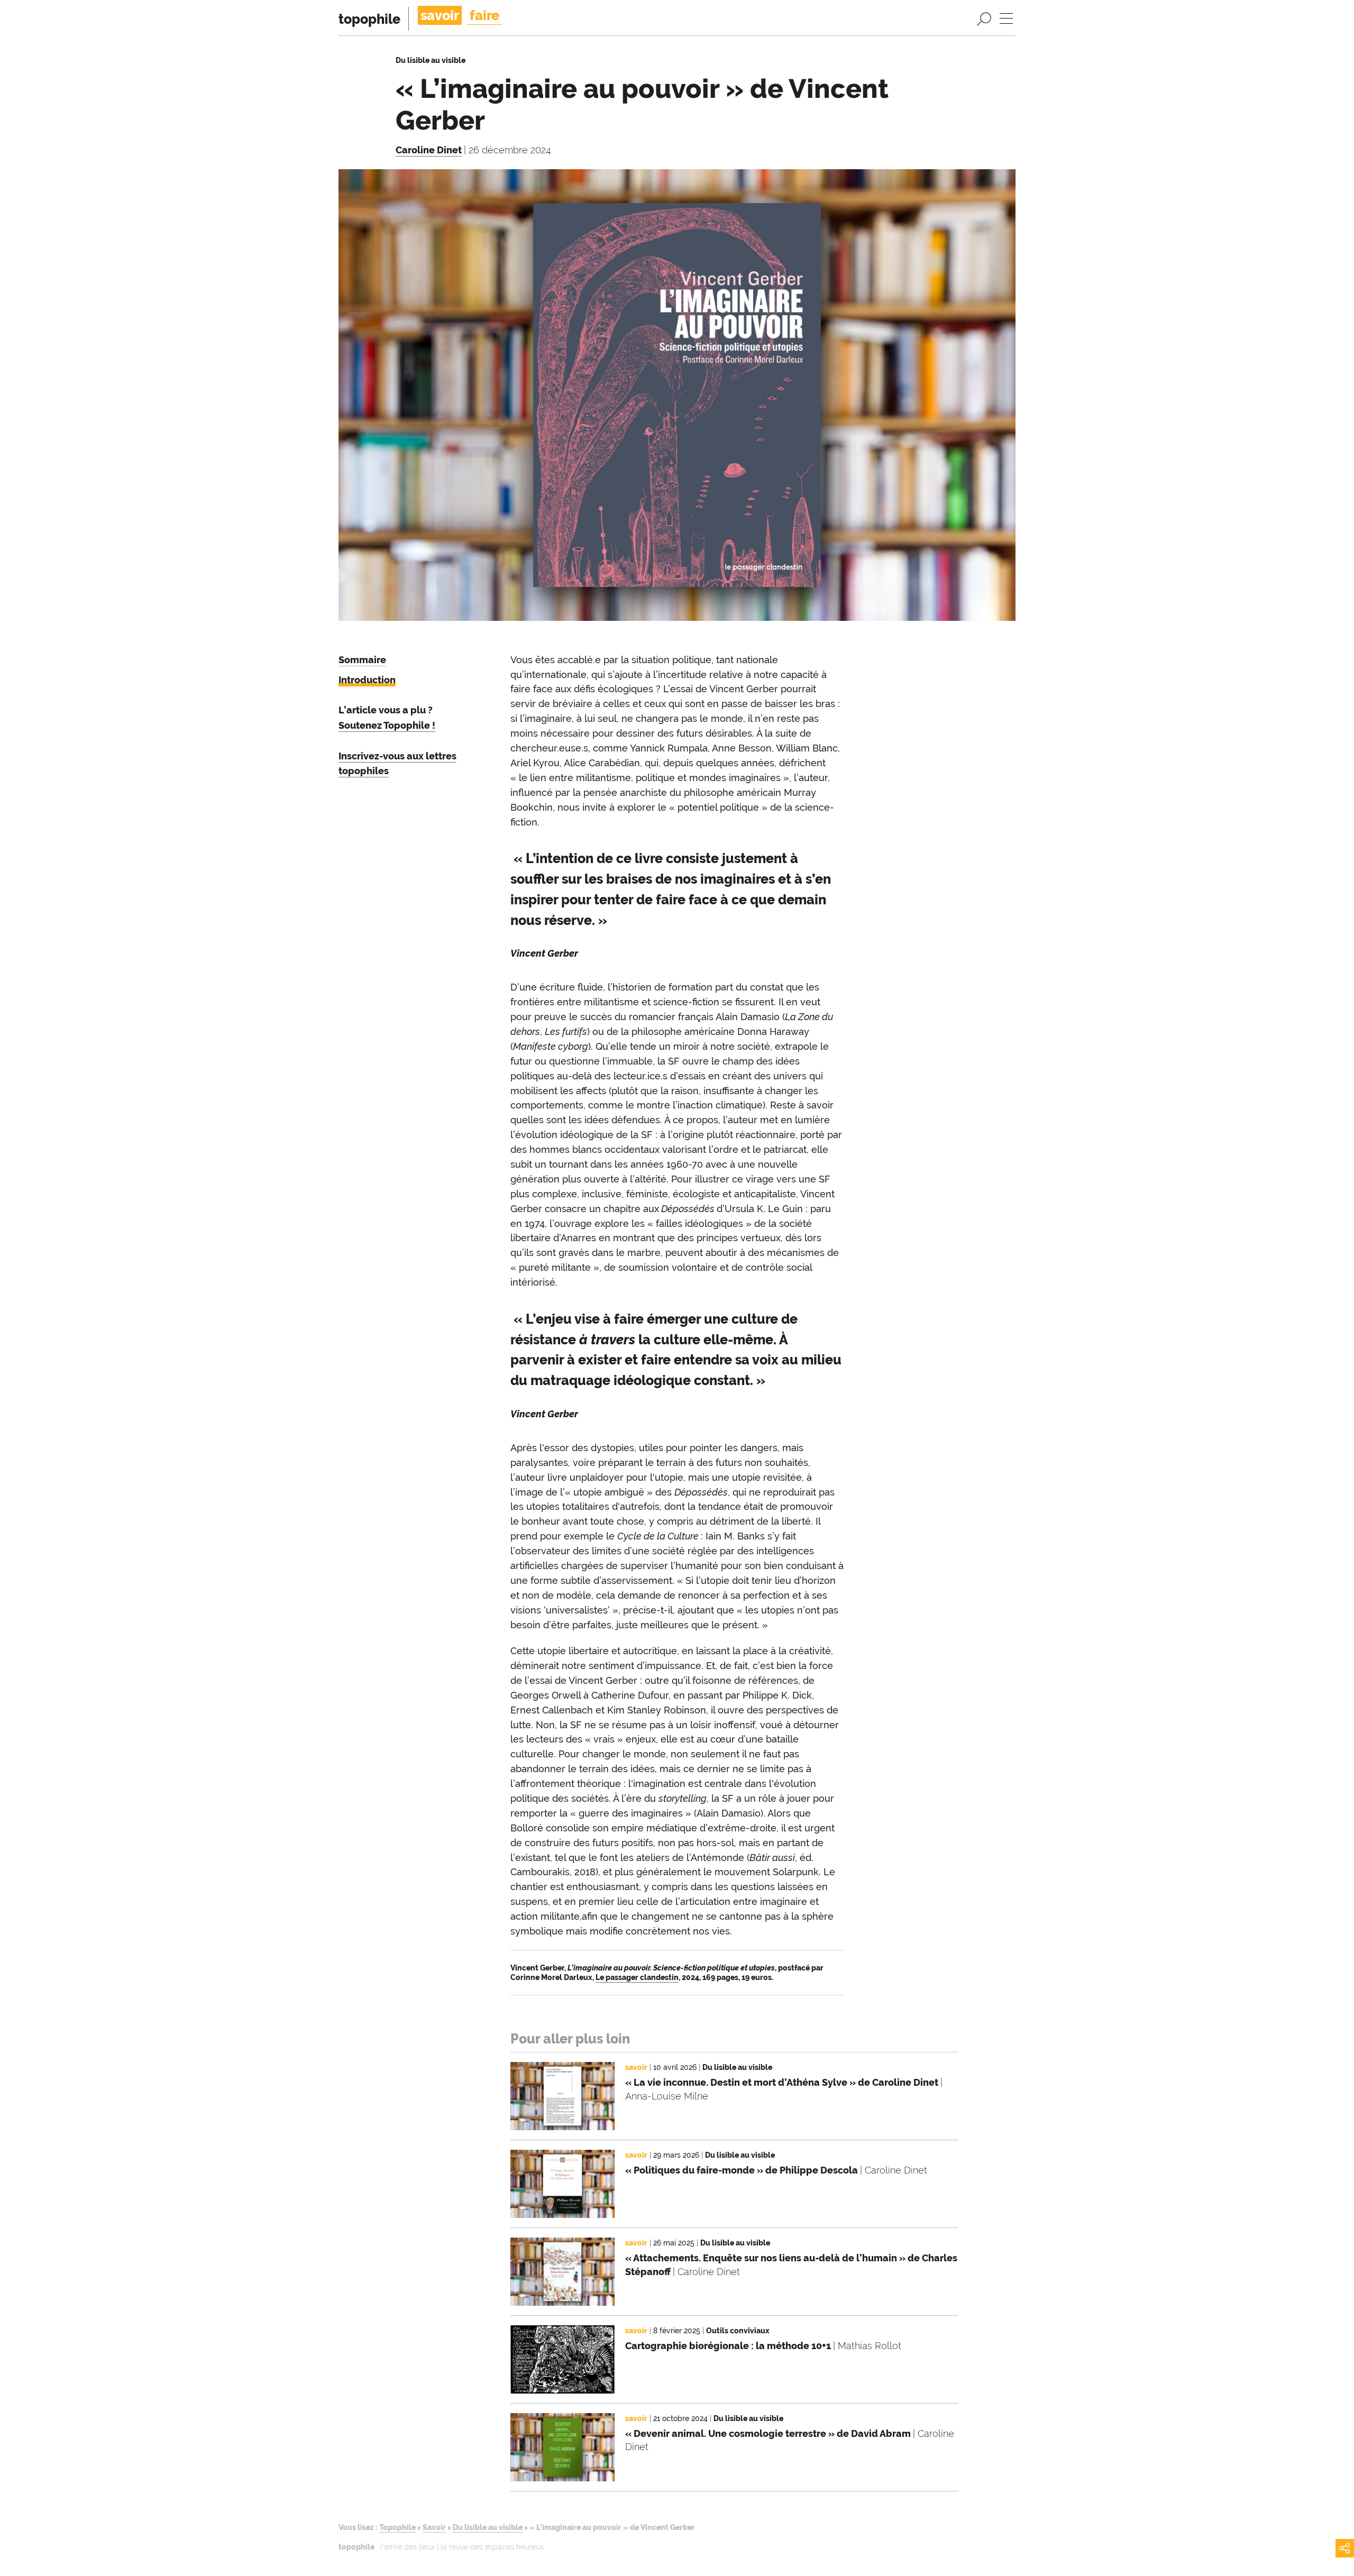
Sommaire (362, 660)
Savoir (434, 2527)
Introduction (367, 680)
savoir (440, 15)
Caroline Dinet (429, 150)
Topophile (397, 2527)
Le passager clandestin (637, 1977)
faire (484, 15)
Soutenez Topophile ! (387, 725)
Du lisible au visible (488, 2527)
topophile (369, 19)
